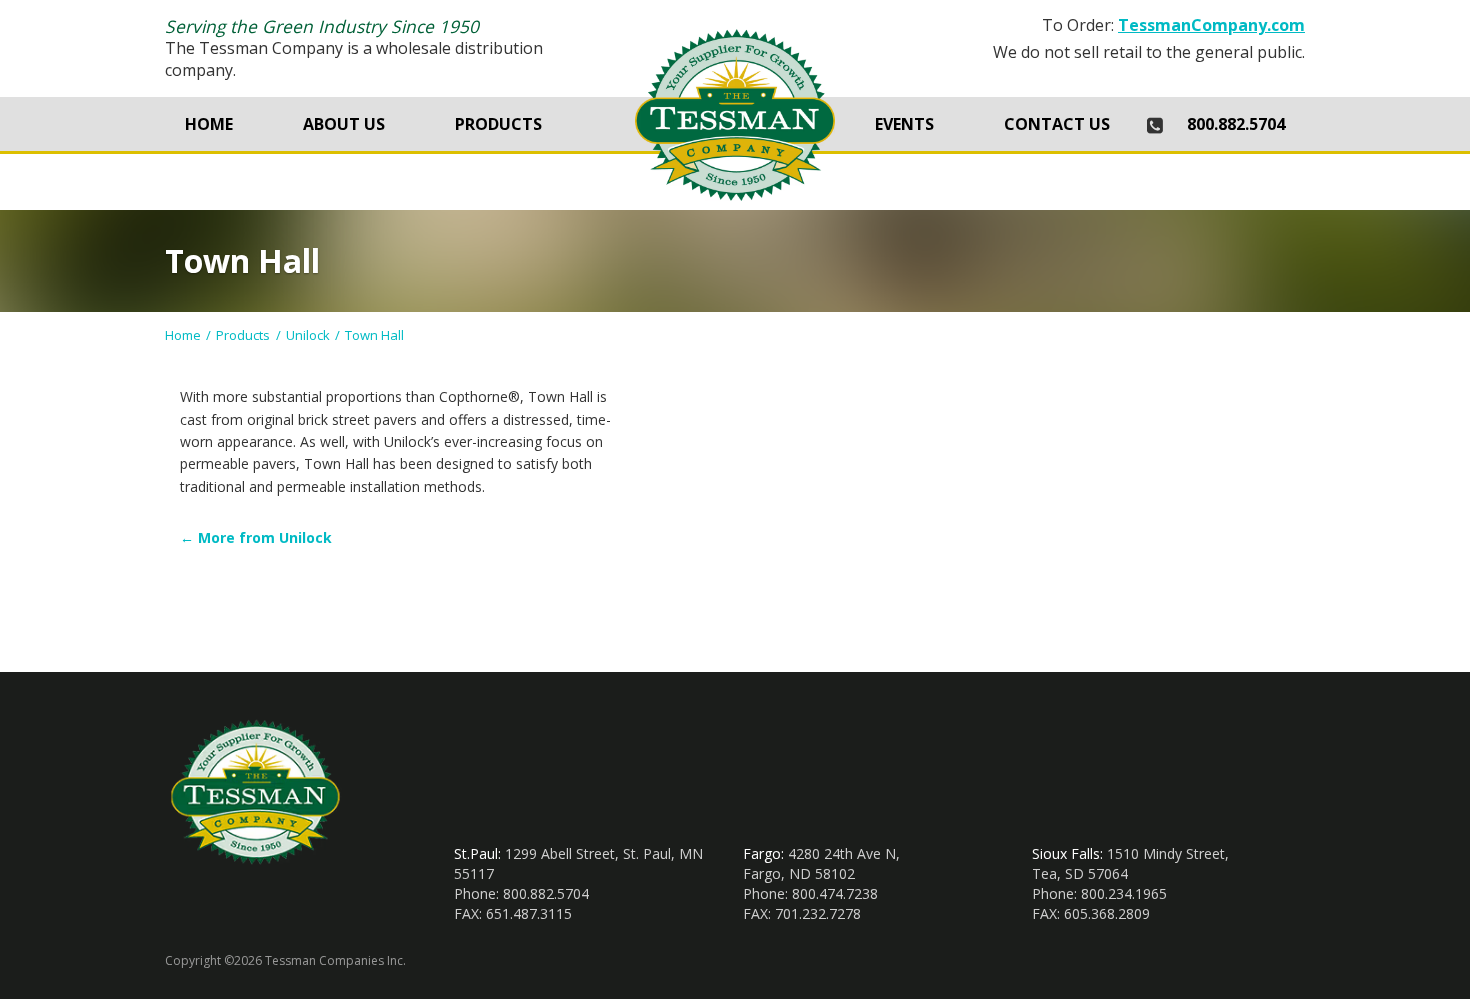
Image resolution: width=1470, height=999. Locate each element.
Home (209, 124)
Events (904, 124)
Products (498, 124)
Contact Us (1057, 124)
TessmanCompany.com (1211, 25)
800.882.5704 (1236, 124)
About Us (344, 124)
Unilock (308, 335)
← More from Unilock (256, 537)
